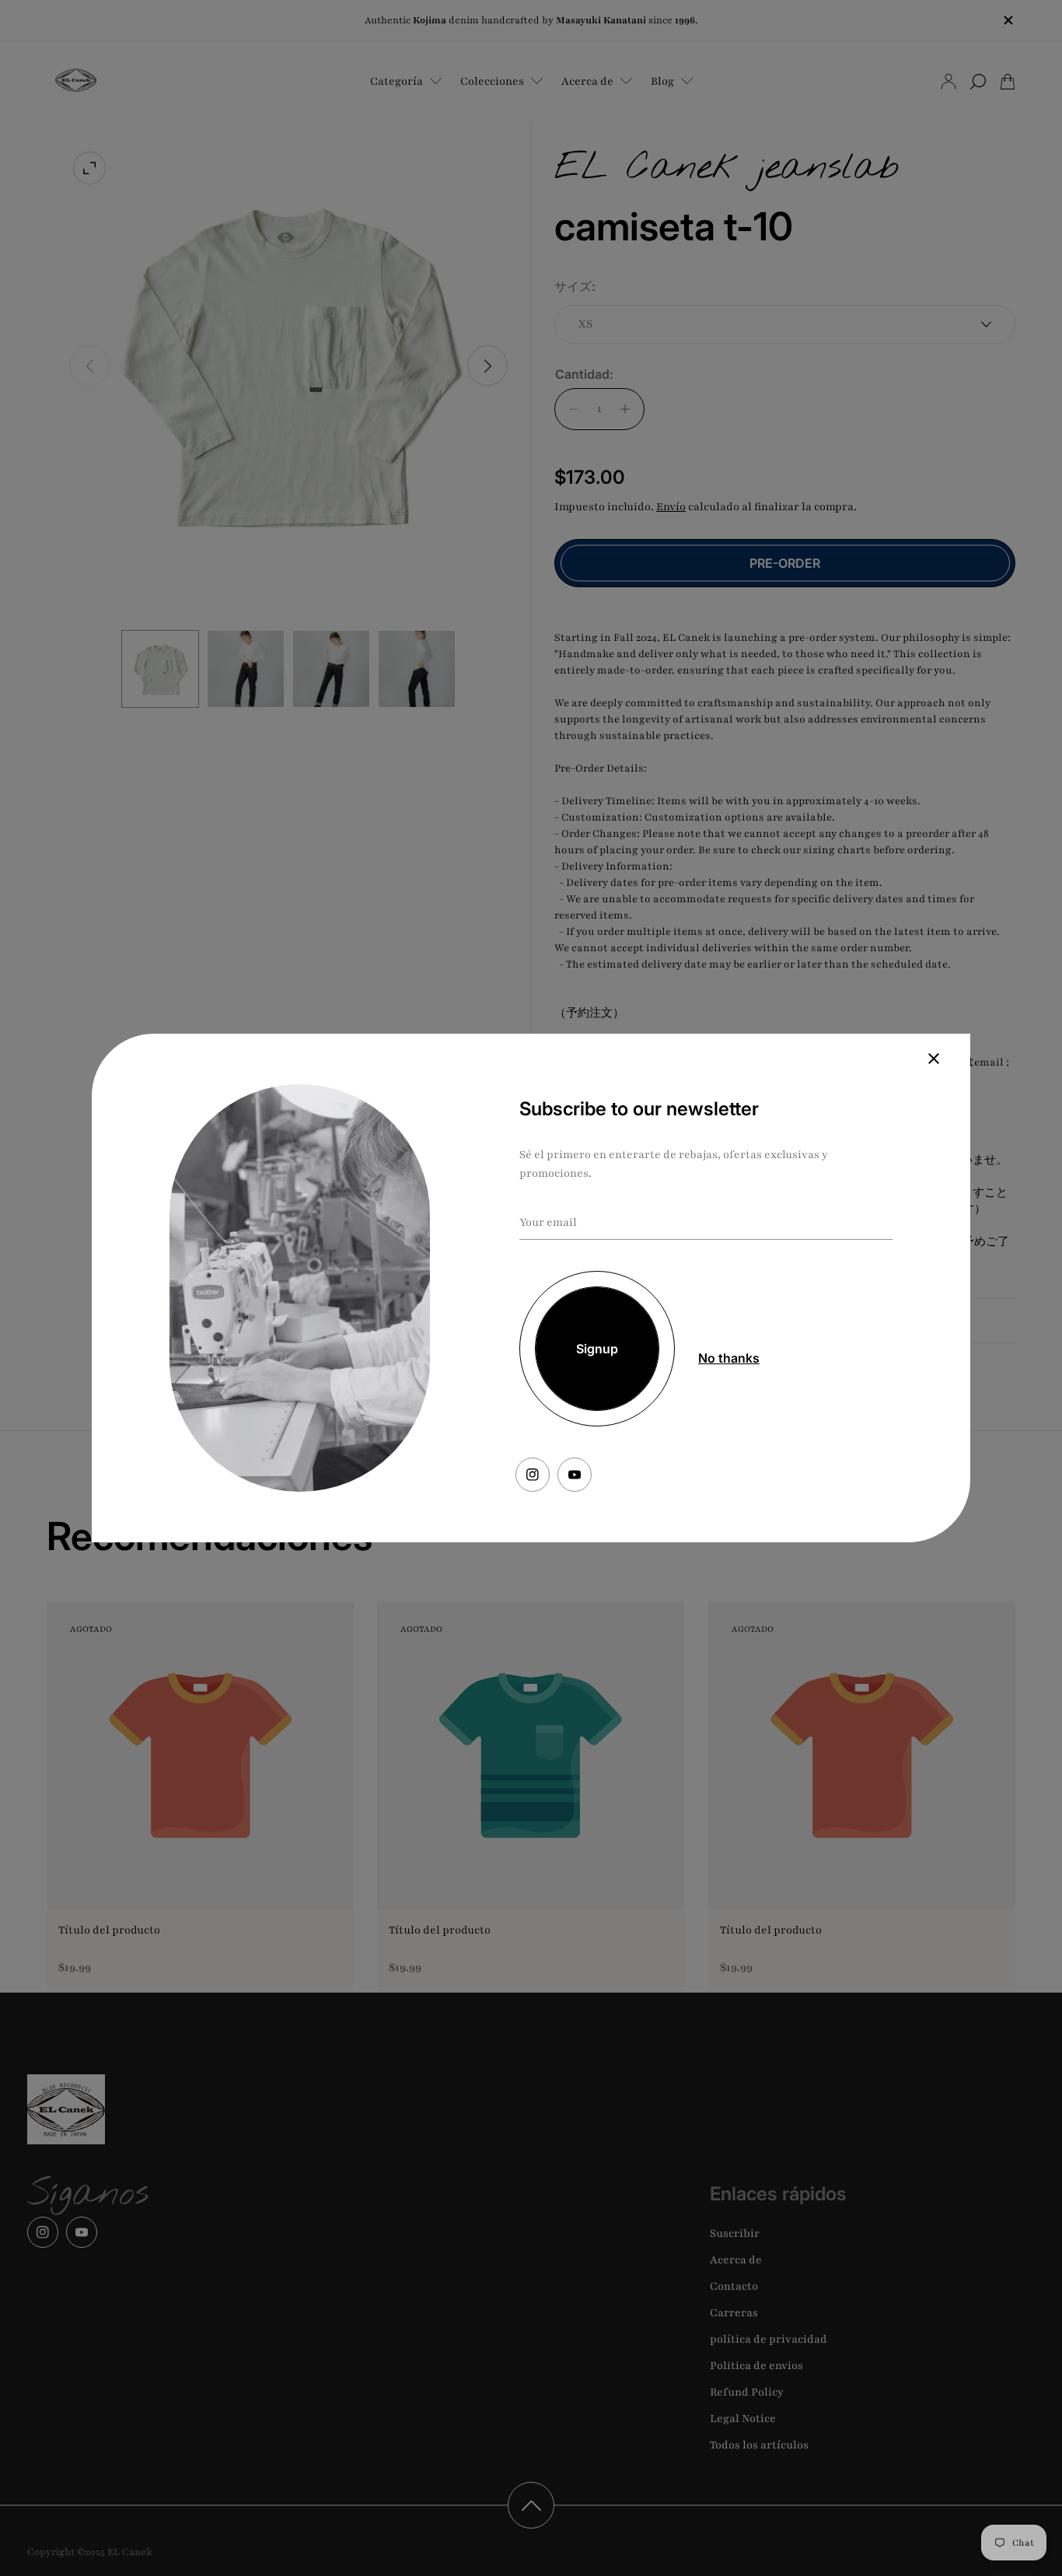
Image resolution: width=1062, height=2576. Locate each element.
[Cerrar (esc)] (934, 1059)
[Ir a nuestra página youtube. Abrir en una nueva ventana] (575, 1475)
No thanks (729, 1358)
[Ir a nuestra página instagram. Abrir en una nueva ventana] (533, 1475)
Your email (548, 1222)
